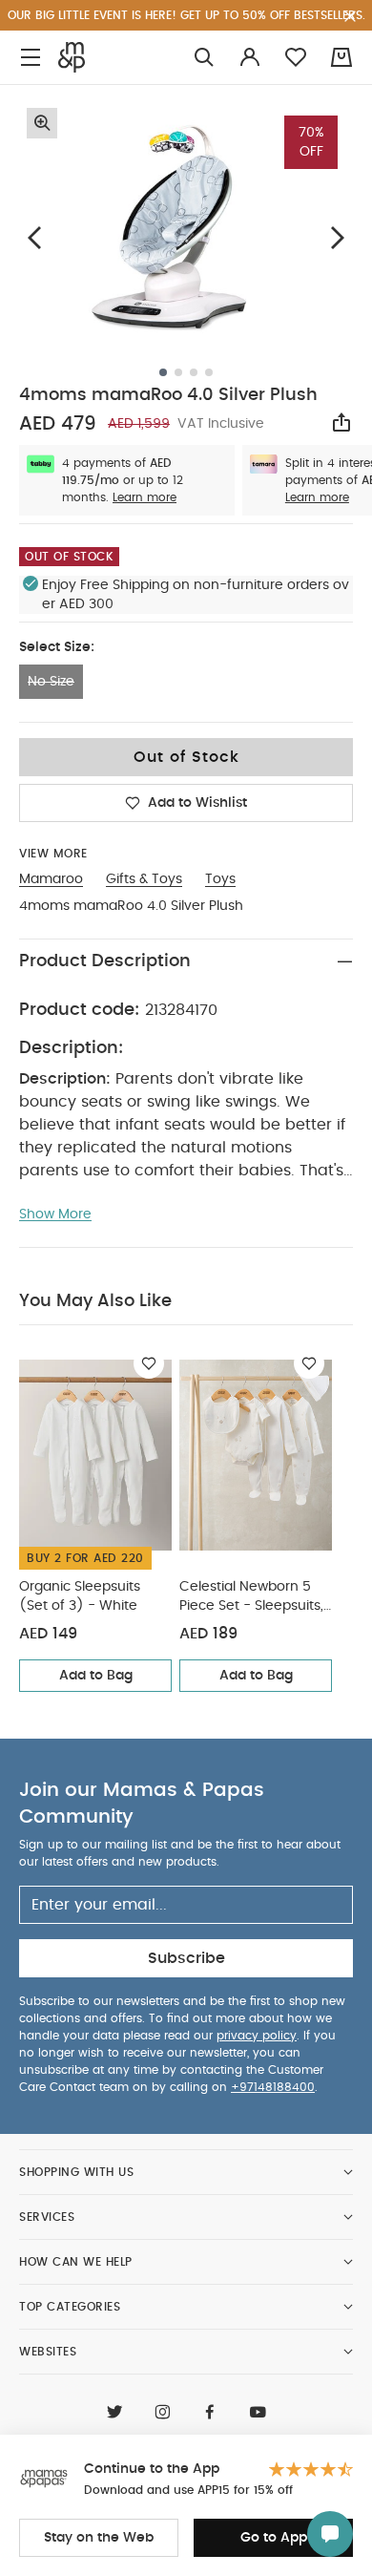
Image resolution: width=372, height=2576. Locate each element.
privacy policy (257, 2036)
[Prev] (34, 238)
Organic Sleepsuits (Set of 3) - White (80, 1596)
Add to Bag (96, 1676)
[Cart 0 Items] (341, 57)
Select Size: (57, 647)
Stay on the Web (99, 2538)
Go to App (274, 2538)
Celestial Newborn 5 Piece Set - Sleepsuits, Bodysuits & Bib (251, 1598)
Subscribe (186, 1958)
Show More (55, 1214)
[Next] (338, 238)
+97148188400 (273, 2087)
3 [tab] (194, 372)
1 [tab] (163, 372)
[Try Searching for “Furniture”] (204, 58)
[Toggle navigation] (31, 58)
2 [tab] (178, 372)
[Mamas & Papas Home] (72, 57)
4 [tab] (209, 372)
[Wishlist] (149, 1363)
